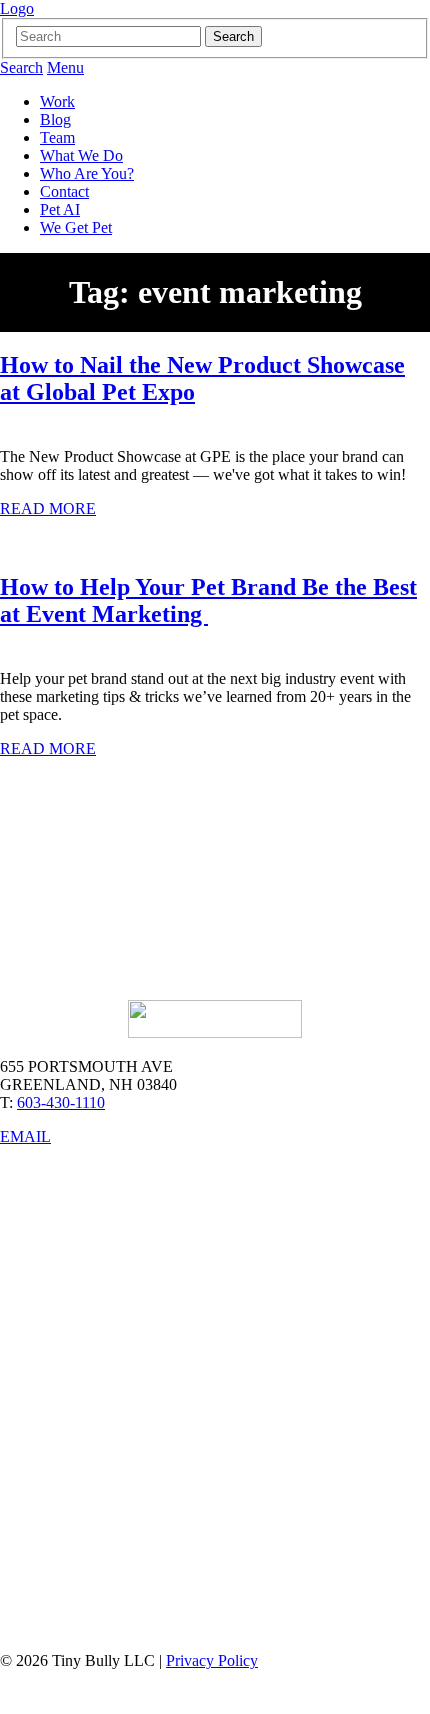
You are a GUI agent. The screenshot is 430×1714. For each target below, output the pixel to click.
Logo (17, 8)
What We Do (81, 155)
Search (21, 67)
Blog (55, 119)
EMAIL (25, 1136)
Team (57, 137)
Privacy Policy (212, 1660)
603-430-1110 (61, 1102)
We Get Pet (76, 227)
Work (57, 101)
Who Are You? (87, 173)
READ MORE (48, 508)
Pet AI (60, 209)
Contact (64, 191)
